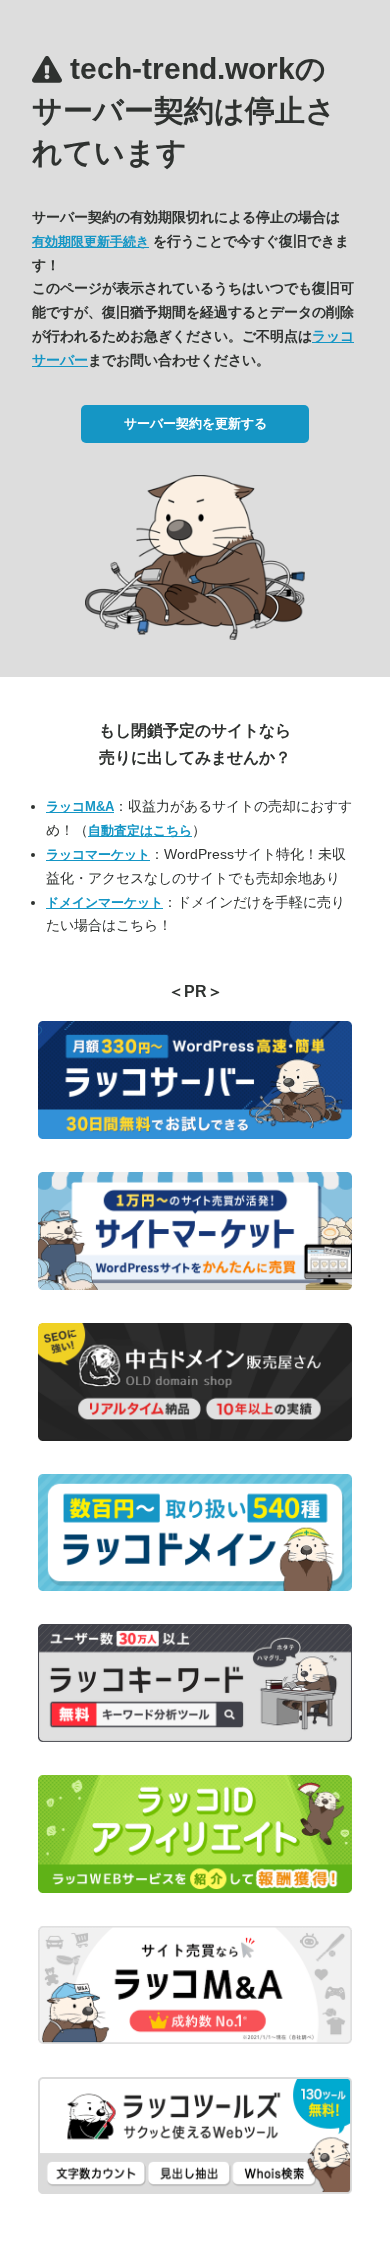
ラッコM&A (80, 806)
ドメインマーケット (104, 902)
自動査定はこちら (140, 830)
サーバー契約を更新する (195, 423)
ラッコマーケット (98, 854)
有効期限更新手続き (90, 241)
